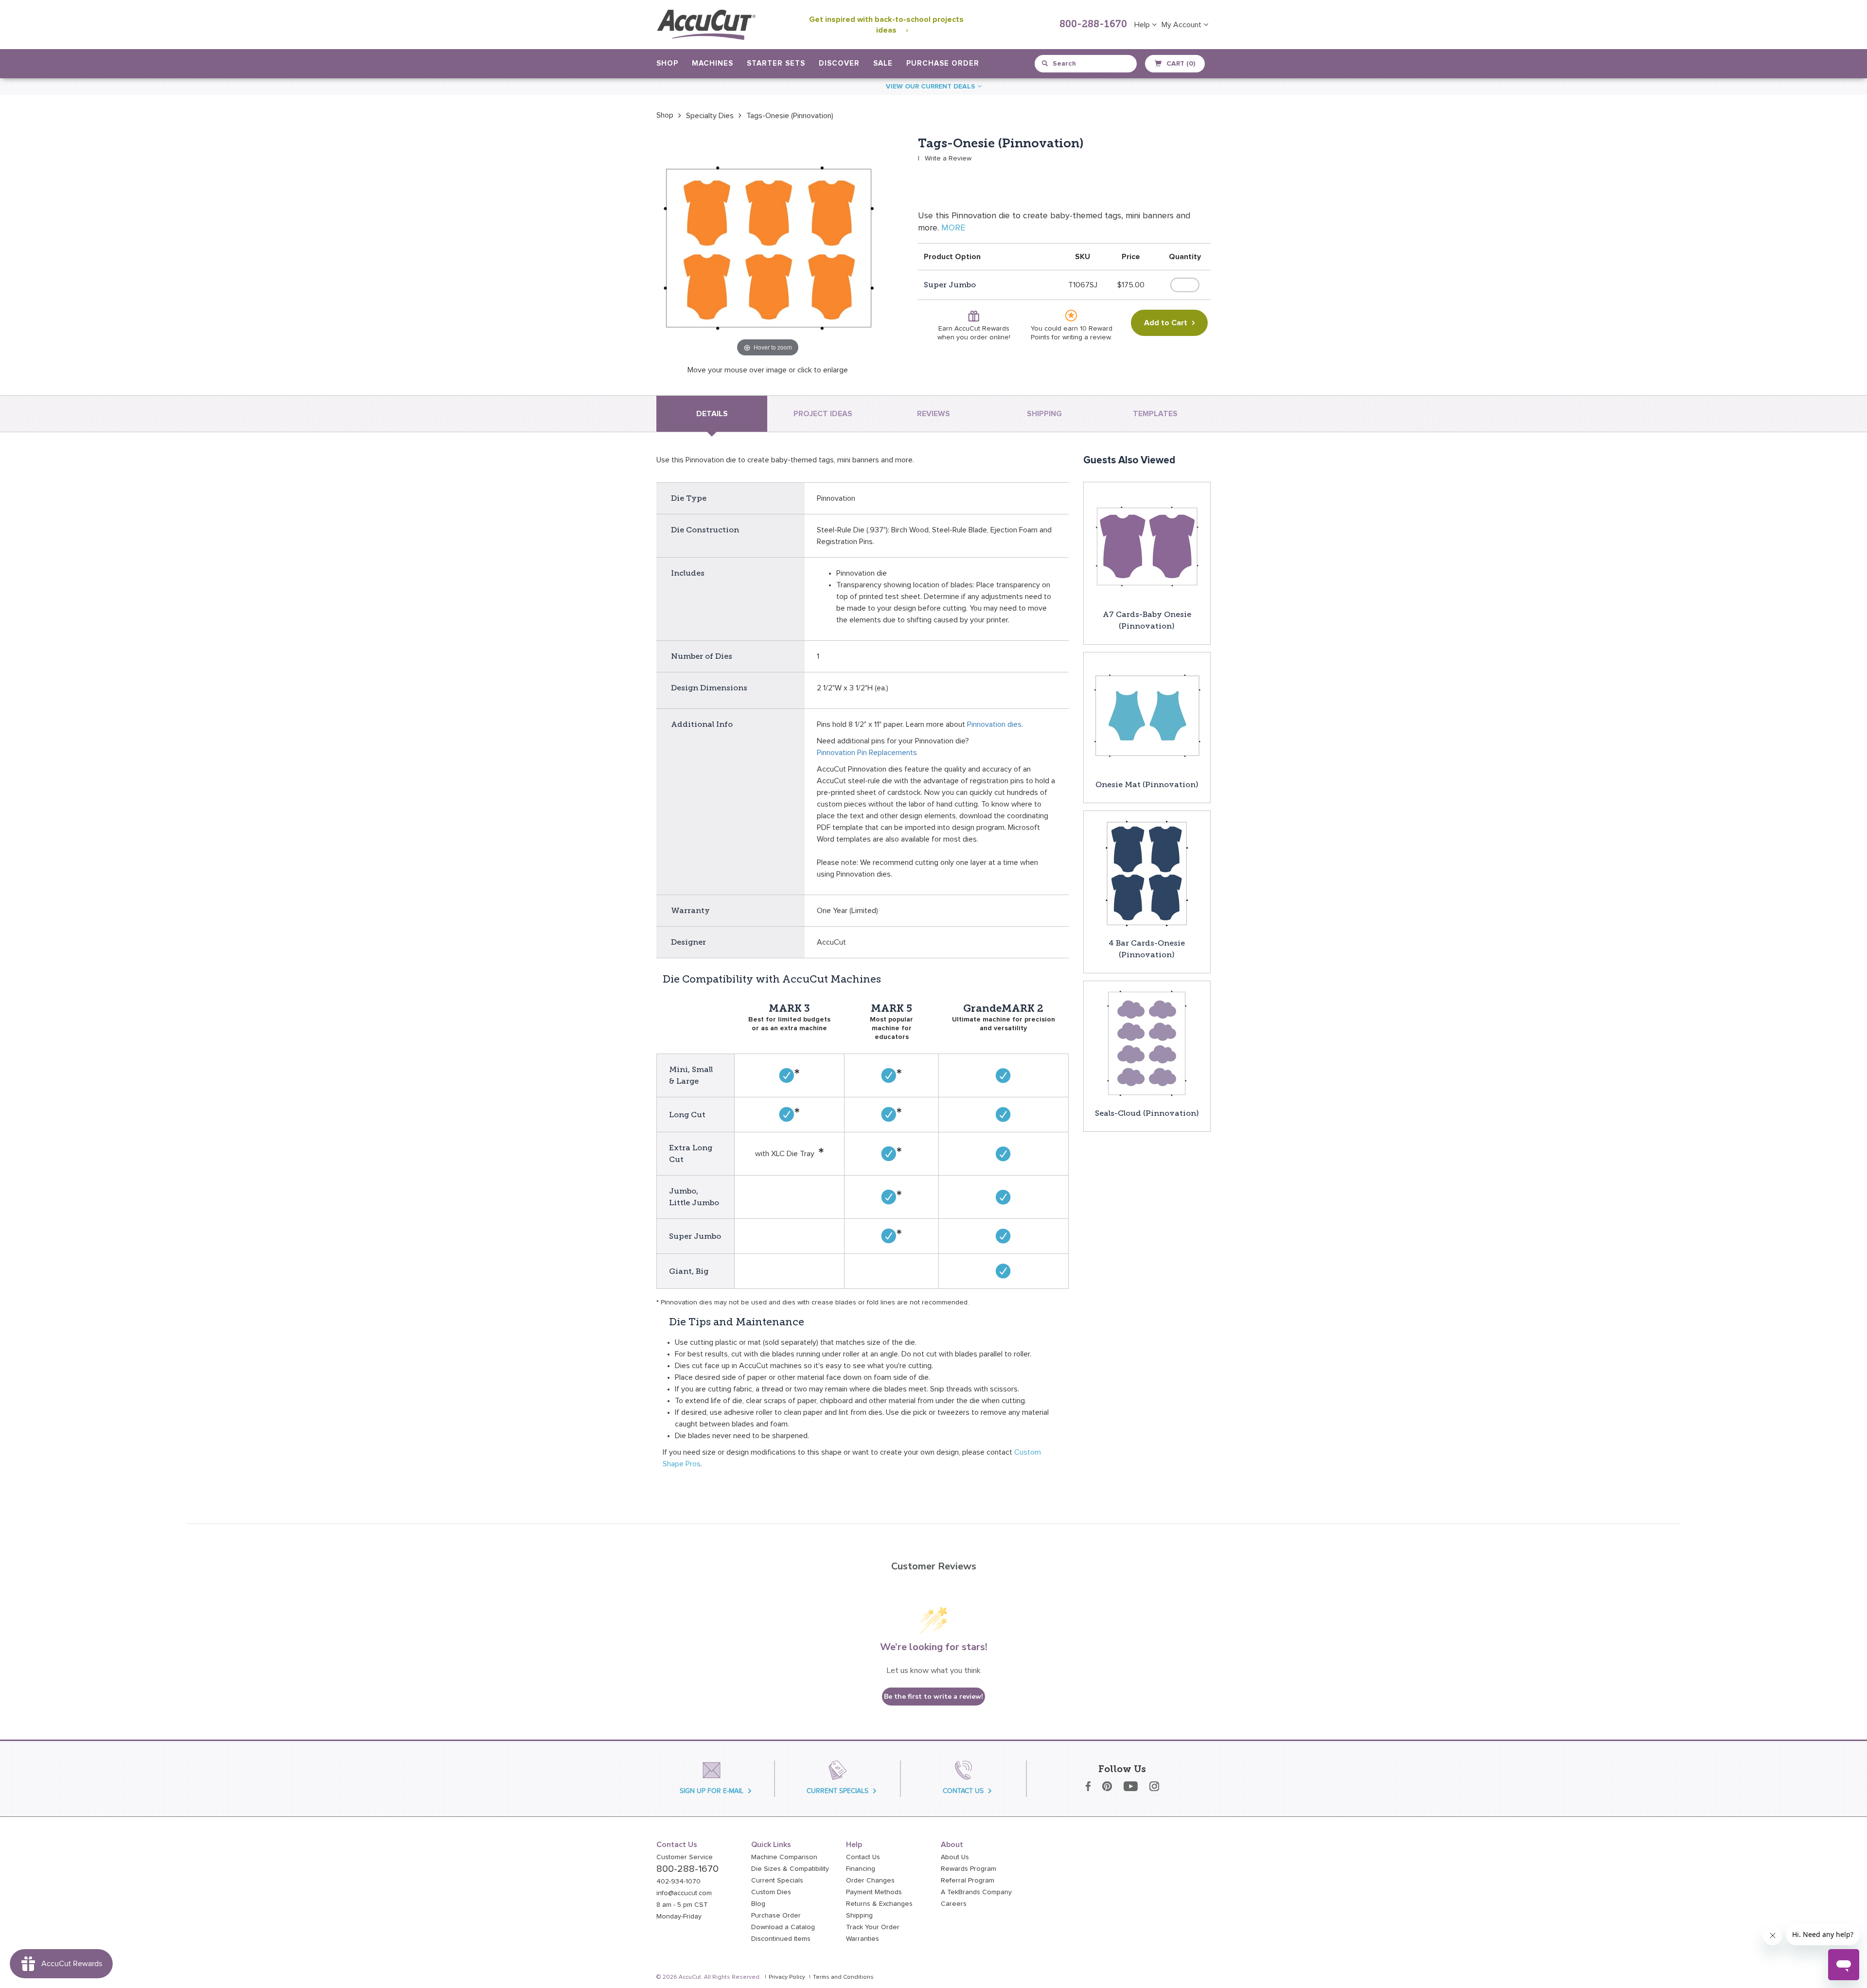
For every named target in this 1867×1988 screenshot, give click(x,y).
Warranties (863, 1939)
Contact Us (863, 1857)
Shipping (859, 1916)
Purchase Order (943, 63)
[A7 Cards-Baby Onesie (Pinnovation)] (1147, 545)
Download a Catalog (783, 1927)
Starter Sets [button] (776, 63)
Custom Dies (771, 1892)
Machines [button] (713, 63)
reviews (933, 414)
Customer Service (685, 1857)
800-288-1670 (1093, 25)
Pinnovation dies (994, 724)
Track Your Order (873, 1927)
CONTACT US (963, 1791)
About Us (955, 1857)
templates (1155, 414)
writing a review (1086, 337)
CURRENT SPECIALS (837, 1791)
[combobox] (1086, 64)
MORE (953, 228)
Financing (861, 1869)
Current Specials (777, 1881)
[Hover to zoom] (768, 247)
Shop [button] (667, 63)
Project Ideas (823, 414)
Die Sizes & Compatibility (790, 1869)
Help (1143, 25)
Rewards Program (969, 1869)
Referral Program (968, 1881)
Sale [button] (883, 63)
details (712, 414)
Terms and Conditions (843, 1977)
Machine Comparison (784, 1857)
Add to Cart (1166, 323)
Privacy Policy (787, 1977)
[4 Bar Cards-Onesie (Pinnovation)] (1147, 874)
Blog (758, 1904)
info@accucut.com (684, 1893)
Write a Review (948, 158)
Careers (954, 1904)
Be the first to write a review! (933, 1697)
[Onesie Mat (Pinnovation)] (1147, 715)
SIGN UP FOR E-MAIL (712, 1791)
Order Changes (870, 1881)
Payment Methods (874, 1892)
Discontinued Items (781, 1939)
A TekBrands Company (976, 1892)
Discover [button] (839, 63)
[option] (665, 115)
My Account (1182, 25)
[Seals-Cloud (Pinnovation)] (1147, 1044)
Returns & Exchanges (879, 1904)
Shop (665, 115)
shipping (1044, 414)
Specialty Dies (710, 116)
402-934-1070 (678, 1882)
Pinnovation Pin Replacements (867, 753)
